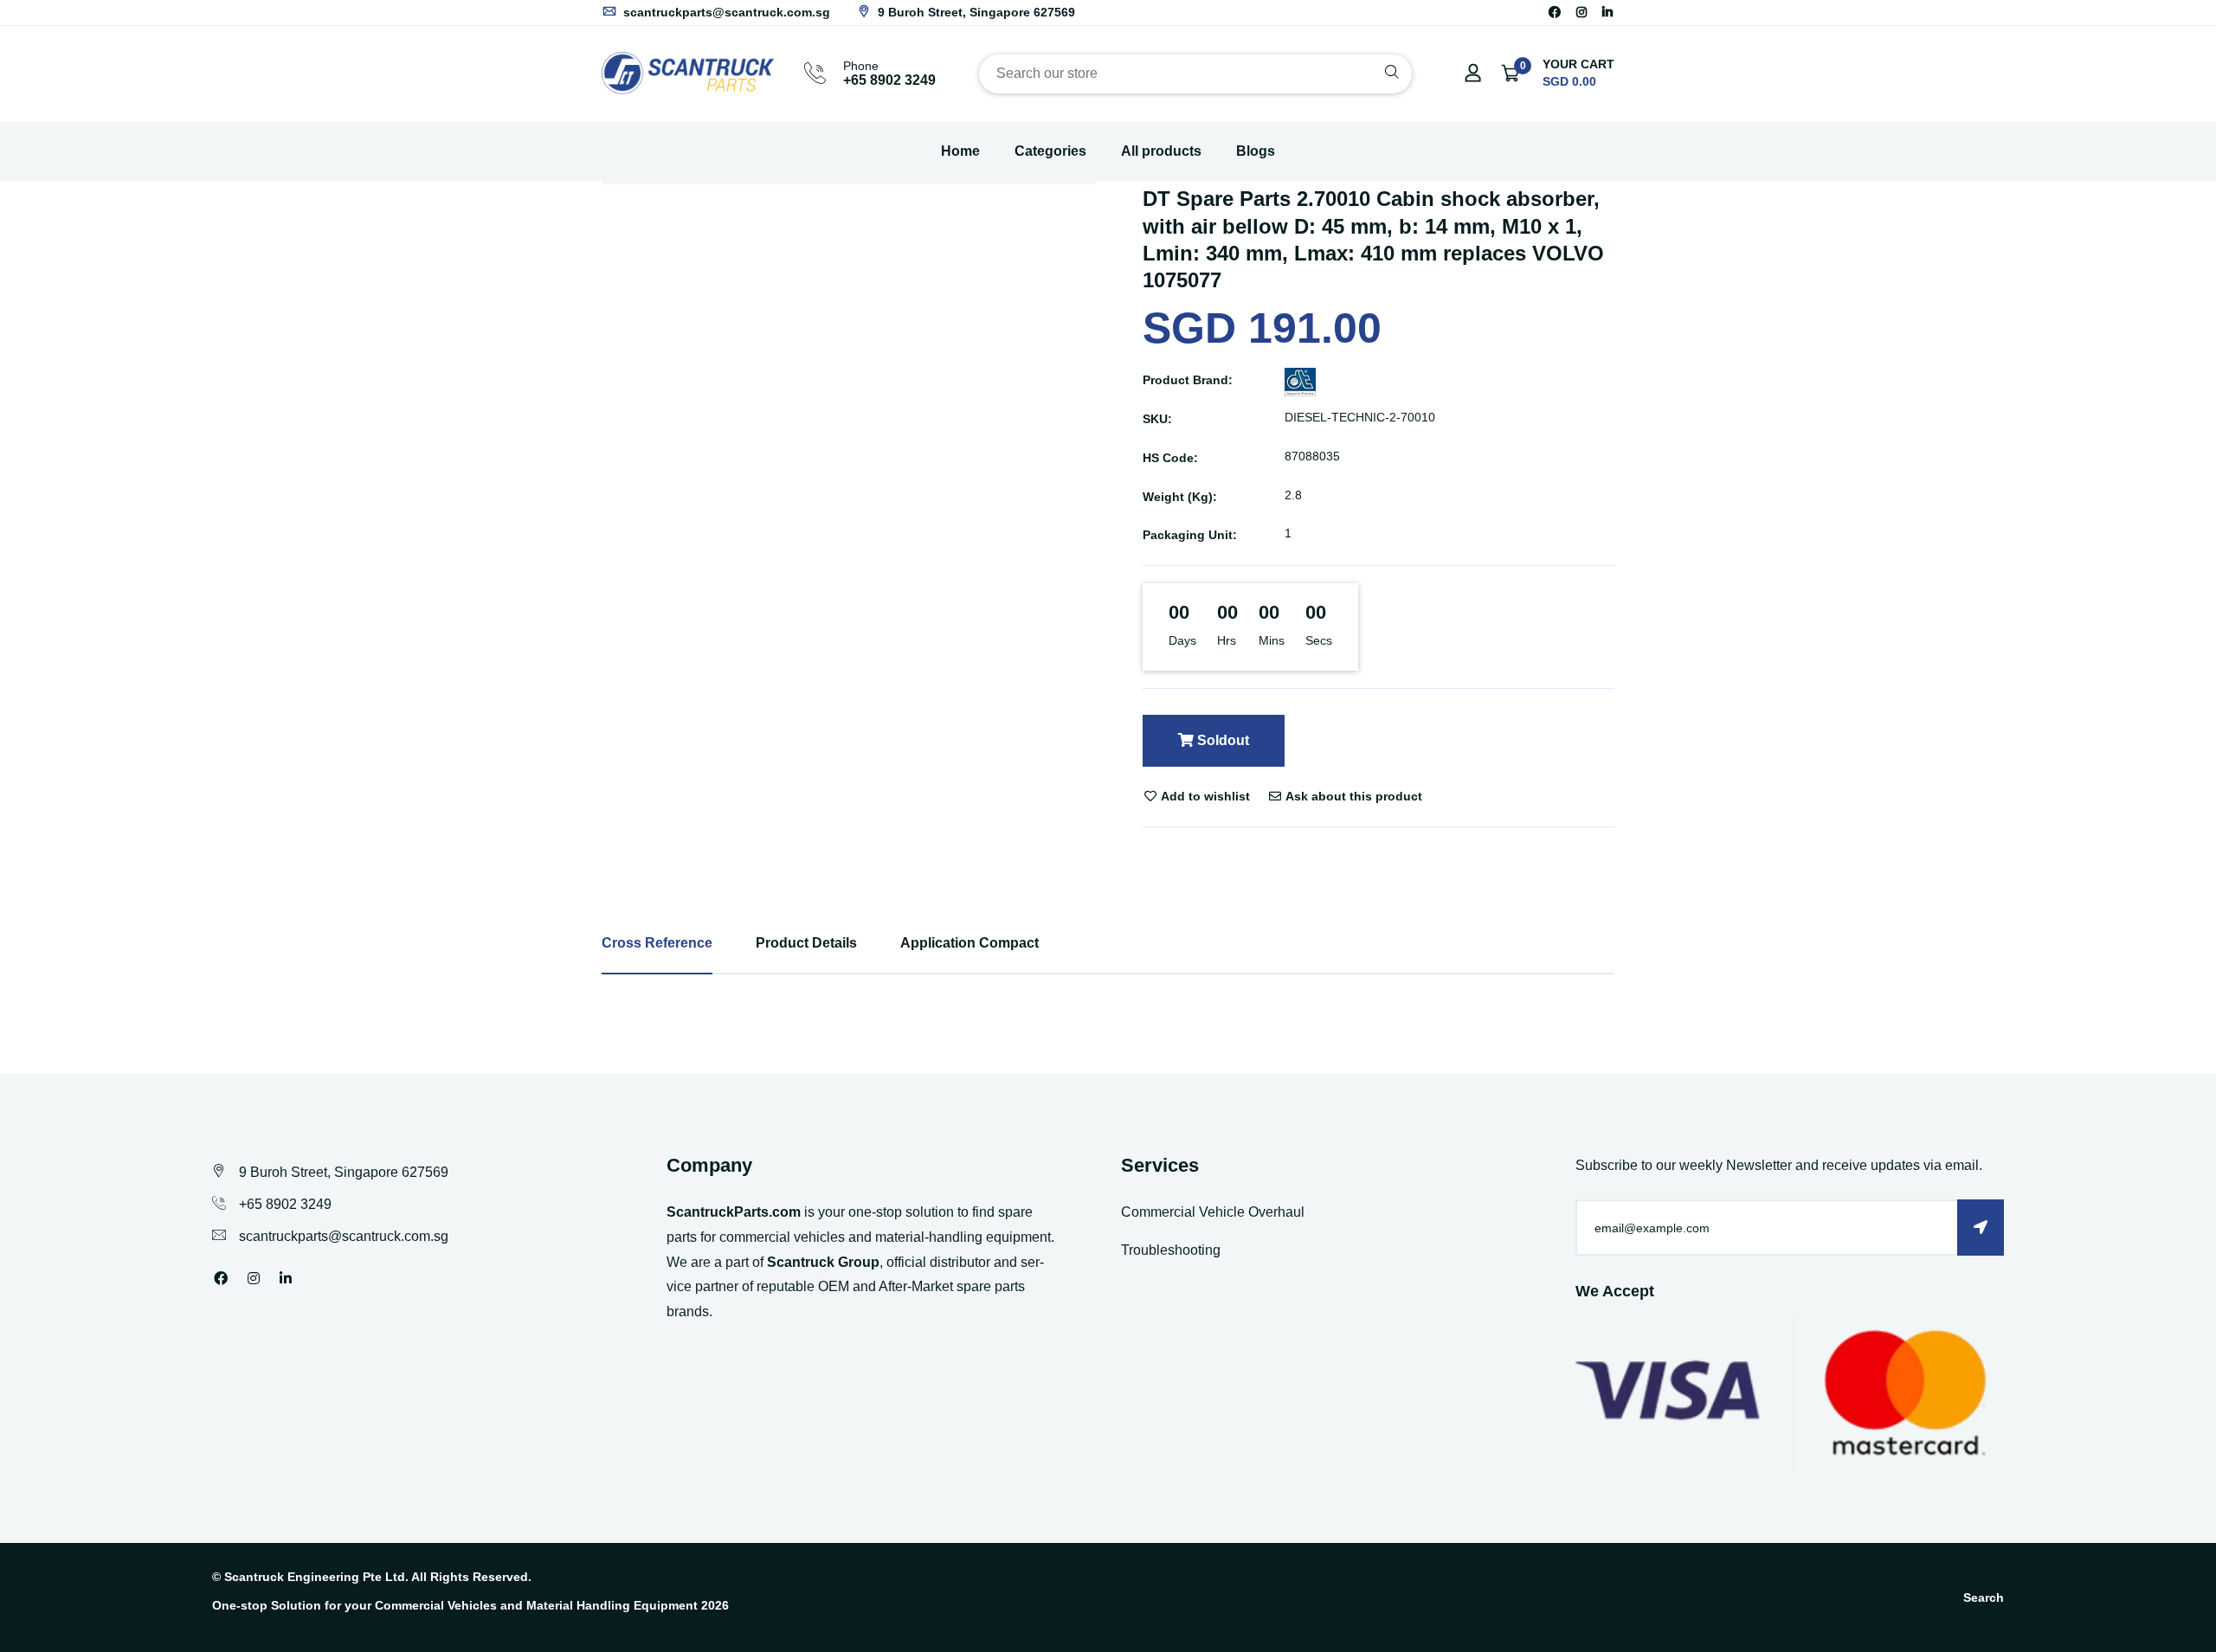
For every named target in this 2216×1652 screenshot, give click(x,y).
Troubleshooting (1171, 1250)
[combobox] (1195, 74)
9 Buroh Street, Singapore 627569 (975, 12)
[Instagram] (1581, 12)
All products (1161, 151)
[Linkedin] (1607, 12)
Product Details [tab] (806, 943)
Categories (1050, 151)
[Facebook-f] (1555, 12)
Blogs (1256, 151)
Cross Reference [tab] (657, 943)
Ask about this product (1353, 796)
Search (1984, 1597)
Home (960, 151)
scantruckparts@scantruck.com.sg (725, 12)
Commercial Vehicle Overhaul (1213, 1212)
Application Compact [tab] (969, 943)
